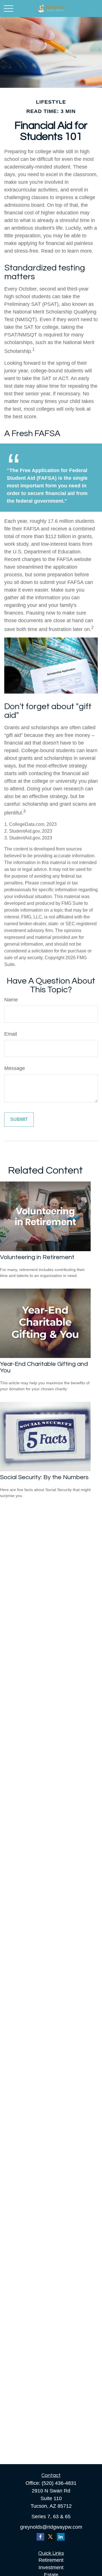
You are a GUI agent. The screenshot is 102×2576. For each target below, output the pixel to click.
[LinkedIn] (61, 2537)
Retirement (51, 2560)
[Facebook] (40, 2537)
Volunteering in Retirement (37, 1257)
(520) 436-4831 (59, 2483)
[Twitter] (51, 2537)
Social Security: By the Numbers (44, 1477)
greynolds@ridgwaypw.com (51, 2527)
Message (15, 1068)
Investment (51, 2568)
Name (11, 1000)
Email (11, 1034)
